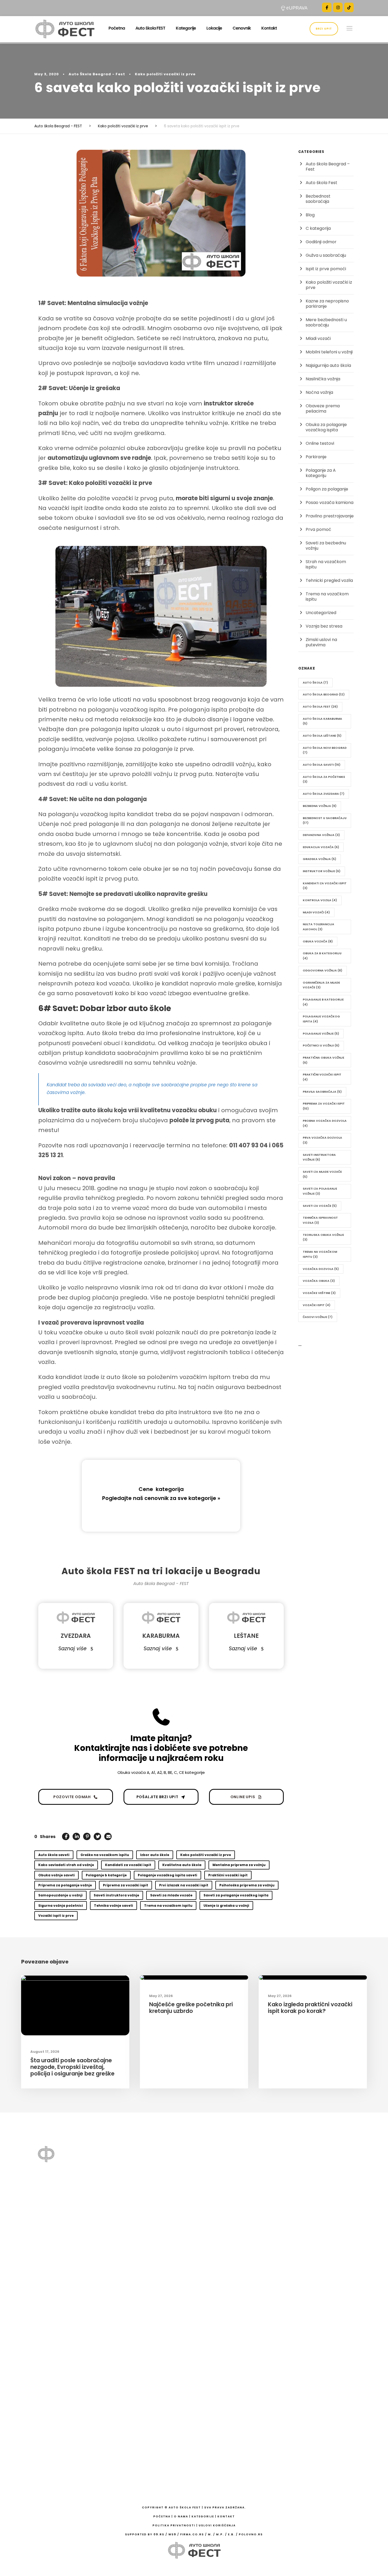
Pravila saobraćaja (322, 1092)
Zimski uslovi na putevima (321, 642)
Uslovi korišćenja (217, 2525)
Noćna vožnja (319, 392)
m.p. (220, 2534)
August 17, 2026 (45, 2052)
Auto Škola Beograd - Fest (97, 74)
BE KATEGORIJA (233, 2340)
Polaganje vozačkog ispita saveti (167, 1875)
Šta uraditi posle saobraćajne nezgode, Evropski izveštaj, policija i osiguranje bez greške (72, 2067)
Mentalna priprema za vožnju (239, 1865)
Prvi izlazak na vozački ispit (184, 1885)
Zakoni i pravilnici (234, 2258)
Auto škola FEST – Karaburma (235, 2417)
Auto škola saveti (54, 1855)
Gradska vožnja (320, 859)
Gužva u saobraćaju (326, 255)
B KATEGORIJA (232, 2327)
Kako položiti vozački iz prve (165, 74)
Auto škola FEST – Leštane (235, 2436)
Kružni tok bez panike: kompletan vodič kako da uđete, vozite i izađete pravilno (153, 2310)
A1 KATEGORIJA (233, 2300)
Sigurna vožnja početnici (61, 1906)
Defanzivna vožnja (321, 835)
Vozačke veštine (319, 1293)
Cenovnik (242, 28)
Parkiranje (316, 457)
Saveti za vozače (320, 1206)
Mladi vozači (318, 338)
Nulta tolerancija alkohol (318, 927)
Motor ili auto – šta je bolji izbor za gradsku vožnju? (153, 2377)
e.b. (231, 2534)
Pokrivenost (236, 2245)
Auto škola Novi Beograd (325, 750)
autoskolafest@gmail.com (319, 2274)
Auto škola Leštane (322, 736)
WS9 (172, 2534)
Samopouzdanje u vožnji (60, 1895)
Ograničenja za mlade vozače (321, 985)
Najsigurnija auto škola (328, 365)
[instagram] (338, 7)
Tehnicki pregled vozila (329, 580)
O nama (225, 2176)
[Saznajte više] (51, 2285)
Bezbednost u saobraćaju (325, 821)
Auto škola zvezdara (324, 794)
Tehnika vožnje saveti (113, 1906)
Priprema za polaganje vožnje (65, 1885)
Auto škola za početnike (324, 779)
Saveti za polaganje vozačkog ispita (236, 1895)
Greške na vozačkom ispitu (105, 1855)
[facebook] (327, 7)
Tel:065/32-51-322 (312, 2321)
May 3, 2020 (47, 74)
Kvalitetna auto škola (182, 1865)
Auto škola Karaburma (322, 721)
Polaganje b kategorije (106, 1875)
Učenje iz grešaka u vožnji (226, 1906)
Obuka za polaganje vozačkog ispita (326, 427)
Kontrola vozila (320, 900)
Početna (117, 28)
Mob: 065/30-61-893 (313, 2176)
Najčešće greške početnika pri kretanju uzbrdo (191, 2008)
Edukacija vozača (321, 847)
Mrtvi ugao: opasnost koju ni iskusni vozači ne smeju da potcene (156, 2236)
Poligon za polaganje (327, 489)
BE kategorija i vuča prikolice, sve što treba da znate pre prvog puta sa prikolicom (154, 2185)
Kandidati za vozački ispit (128, 1865)
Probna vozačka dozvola (325, 1123)
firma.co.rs (192, 2534)
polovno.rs (251, 2534)
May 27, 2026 (161, 1996)
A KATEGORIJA (232, 2286)
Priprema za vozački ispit (126, 1885)
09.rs (159, 2534)
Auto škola (315, 682)
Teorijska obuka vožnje (323, 1237)
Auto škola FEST (150, 28)
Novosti (231, 2231)
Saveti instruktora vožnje (116, 1895)
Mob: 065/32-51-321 (313, 2252)
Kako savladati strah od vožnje (66, 1865)
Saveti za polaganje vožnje (320, 1191)
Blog (310, 215)
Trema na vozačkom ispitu (168, 1906)
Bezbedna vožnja (320, 806)
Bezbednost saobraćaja (318, 199)
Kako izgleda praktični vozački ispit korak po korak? (310, 2008)
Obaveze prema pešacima (323, 408)
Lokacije (214, 28)
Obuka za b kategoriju (322, 956)
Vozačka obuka (319, 1281)
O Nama (181, 2516)
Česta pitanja (231, 2203)
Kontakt (269, 28)
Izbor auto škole (155, 1855)
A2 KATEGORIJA (233, 2313)
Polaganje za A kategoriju (321, 473)
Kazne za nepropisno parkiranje (327, 304)
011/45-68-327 (315, 2187)
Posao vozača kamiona (330, 502)
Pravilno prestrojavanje (330, 516)
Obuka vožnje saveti (56, 1875)
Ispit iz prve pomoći (326, 269)
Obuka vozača (318, 941)
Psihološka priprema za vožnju (247, 1885)
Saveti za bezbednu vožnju (326, 546)
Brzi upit (324, 29)
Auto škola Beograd (324, 694)
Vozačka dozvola (321, 1269)
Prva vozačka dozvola (322, 1140)
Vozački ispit (317, 1305)
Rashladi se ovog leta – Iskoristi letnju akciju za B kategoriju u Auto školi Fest (155, 2260)
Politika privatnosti (174, 2525)
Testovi (224, 2189)
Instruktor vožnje (322, 871)
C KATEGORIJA (232, 2354)
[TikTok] (349, 7)
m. (210, 2534)
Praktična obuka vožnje (323, 1060)
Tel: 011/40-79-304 (312, 2263)
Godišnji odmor (321, 242)
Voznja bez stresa (324, 626)
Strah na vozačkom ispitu (326, 564)
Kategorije (186, 28)
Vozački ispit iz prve (56, 1916)
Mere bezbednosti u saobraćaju (326, 322)
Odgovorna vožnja (323, 970)
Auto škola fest (320, 707)
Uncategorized (321, 613)
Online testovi (320, 443)
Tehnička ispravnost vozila (320, 1220)
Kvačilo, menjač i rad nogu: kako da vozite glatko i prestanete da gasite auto (154, 2284)
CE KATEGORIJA (233, 2367)
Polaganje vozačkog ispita (321, 1019)
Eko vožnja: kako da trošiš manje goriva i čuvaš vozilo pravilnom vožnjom (155, 2212)
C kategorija (318, 228)
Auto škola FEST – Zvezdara (235, 2398)
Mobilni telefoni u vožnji (329, 352)
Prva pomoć (318, 529)
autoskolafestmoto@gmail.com (316, 2204)
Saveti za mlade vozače (171, 1895)
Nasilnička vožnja (323, 379)
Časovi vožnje (318, 1317)
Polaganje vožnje (321, 1034)
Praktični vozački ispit (228, 1875)
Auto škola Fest (321, 183)
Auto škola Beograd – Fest (328, 167)
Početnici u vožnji (321, 1045)
